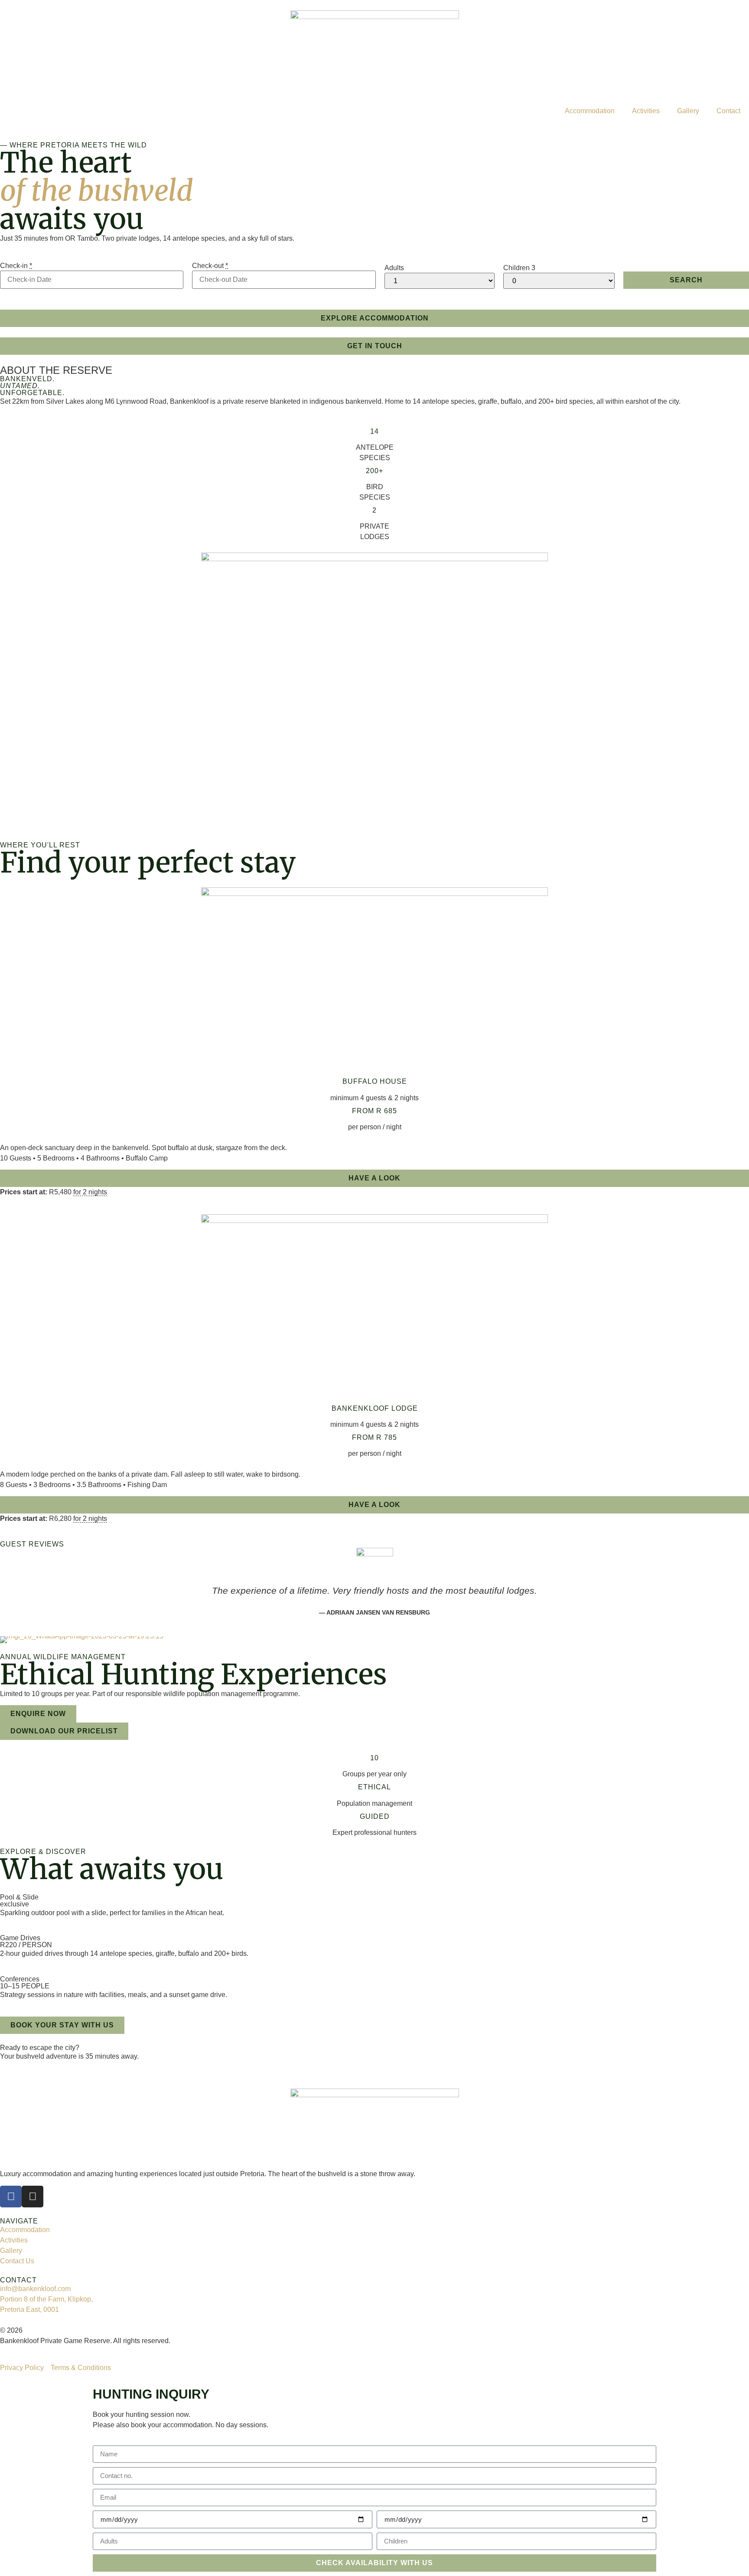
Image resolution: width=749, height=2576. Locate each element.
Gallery (688, 111)
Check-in (16, 266)
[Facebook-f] (11, 2197)
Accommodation (590, 111)
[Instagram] (33, 2197)
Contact (728, 111)
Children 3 (519, 268)
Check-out (210, 266)
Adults (394, 268)
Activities (646, 111)
